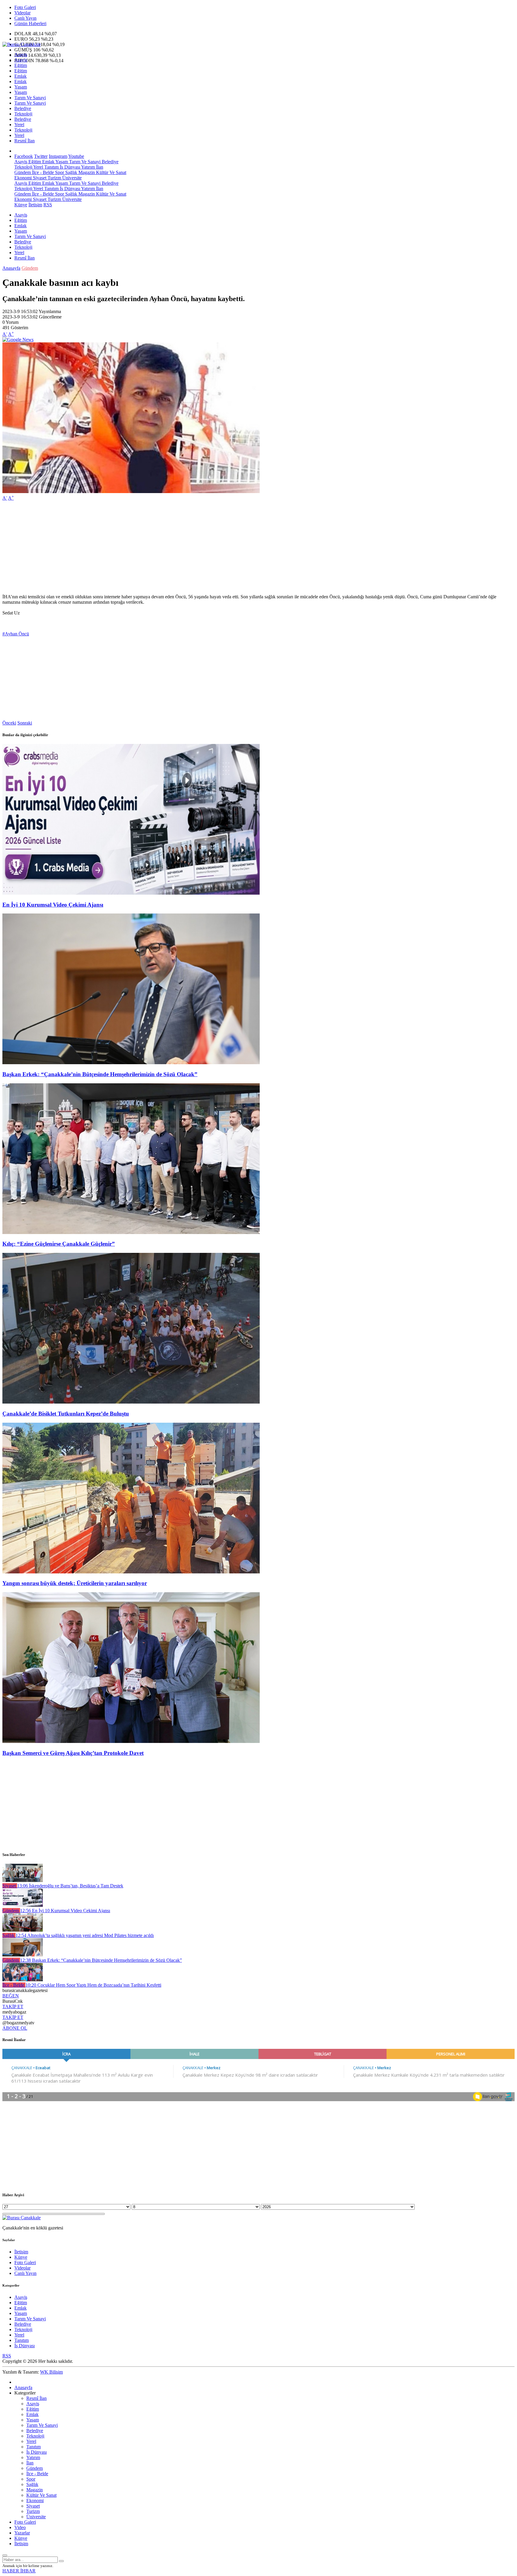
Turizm (54, 178)
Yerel (19, 125)
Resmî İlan (25, 141)
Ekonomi (23, 178)
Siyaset (39, 178)
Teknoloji (23, 114)
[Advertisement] (182, 547)
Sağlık (71, 172)
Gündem (23, 172)
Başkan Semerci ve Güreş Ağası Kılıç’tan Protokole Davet (73, 1753)
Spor (59, 172)
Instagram (58, 156)
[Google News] (18, 340)
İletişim (35, 205)
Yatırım (88, 167)
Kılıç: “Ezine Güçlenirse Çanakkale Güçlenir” (59, 1244)
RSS (48, 205)
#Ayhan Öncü (16, 634)
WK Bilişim (51, 2372)
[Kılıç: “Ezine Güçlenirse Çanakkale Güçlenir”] (131, 1232)
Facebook (24, 156)
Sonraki (25, 723)
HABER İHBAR (19, 2571)
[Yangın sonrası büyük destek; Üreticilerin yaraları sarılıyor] (131, 1572)
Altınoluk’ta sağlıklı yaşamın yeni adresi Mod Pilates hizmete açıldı (85, 1935)
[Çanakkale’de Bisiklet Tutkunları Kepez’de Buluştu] (131, 1402)
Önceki (9, 723)
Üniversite (71, 178)
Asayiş (21, 55)
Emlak (20, 76)
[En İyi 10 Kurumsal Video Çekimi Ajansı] (131, 893)
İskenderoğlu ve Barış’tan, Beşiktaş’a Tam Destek (70, 1886)
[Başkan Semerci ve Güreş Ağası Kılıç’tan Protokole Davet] (131, 1741)
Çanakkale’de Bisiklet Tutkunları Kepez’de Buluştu (66, 1414)
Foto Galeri (25, 7)
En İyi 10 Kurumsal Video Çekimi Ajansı (53, 905)
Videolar (22, 13)
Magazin (86, 172)
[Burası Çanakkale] (22, 44)
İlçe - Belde (42, 172)
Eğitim (21, 65)
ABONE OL (15, 2028)
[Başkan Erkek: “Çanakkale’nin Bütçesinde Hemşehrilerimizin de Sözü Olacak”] (131, 1063)
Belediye (23, 108)
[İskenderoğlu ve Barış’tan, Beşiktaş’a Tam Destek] (23, 1880)
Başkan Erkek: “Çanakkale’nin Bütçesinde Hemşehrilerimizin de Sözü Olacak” (100, 1074)
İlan (99, 167)
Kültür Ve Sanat (111, 172)
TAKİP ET (13, 2007)
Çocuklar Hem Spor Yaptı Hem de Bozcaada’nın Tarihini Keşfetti (93, 1985)
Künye (21, 205)
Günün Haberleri (30, 23)
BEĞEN (11, 1996)
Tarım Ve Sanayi (30, 98)
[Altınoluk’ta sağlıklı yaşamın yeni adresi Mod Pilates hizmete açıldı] (23, 1930)
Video (20, 2527)
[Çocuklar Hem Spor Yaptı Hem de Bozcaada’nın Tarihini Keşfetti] (23, 1980)
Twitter (41, 156)
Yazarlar (22, 2533)
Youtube (76, 156)
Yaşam (21, 87)
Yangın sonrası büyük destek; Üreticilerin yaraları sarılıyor (75, 1583)
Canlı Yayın (25, 18)
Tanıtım (51, 167)
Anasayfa (11, 268)
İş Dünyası (69, 167)
